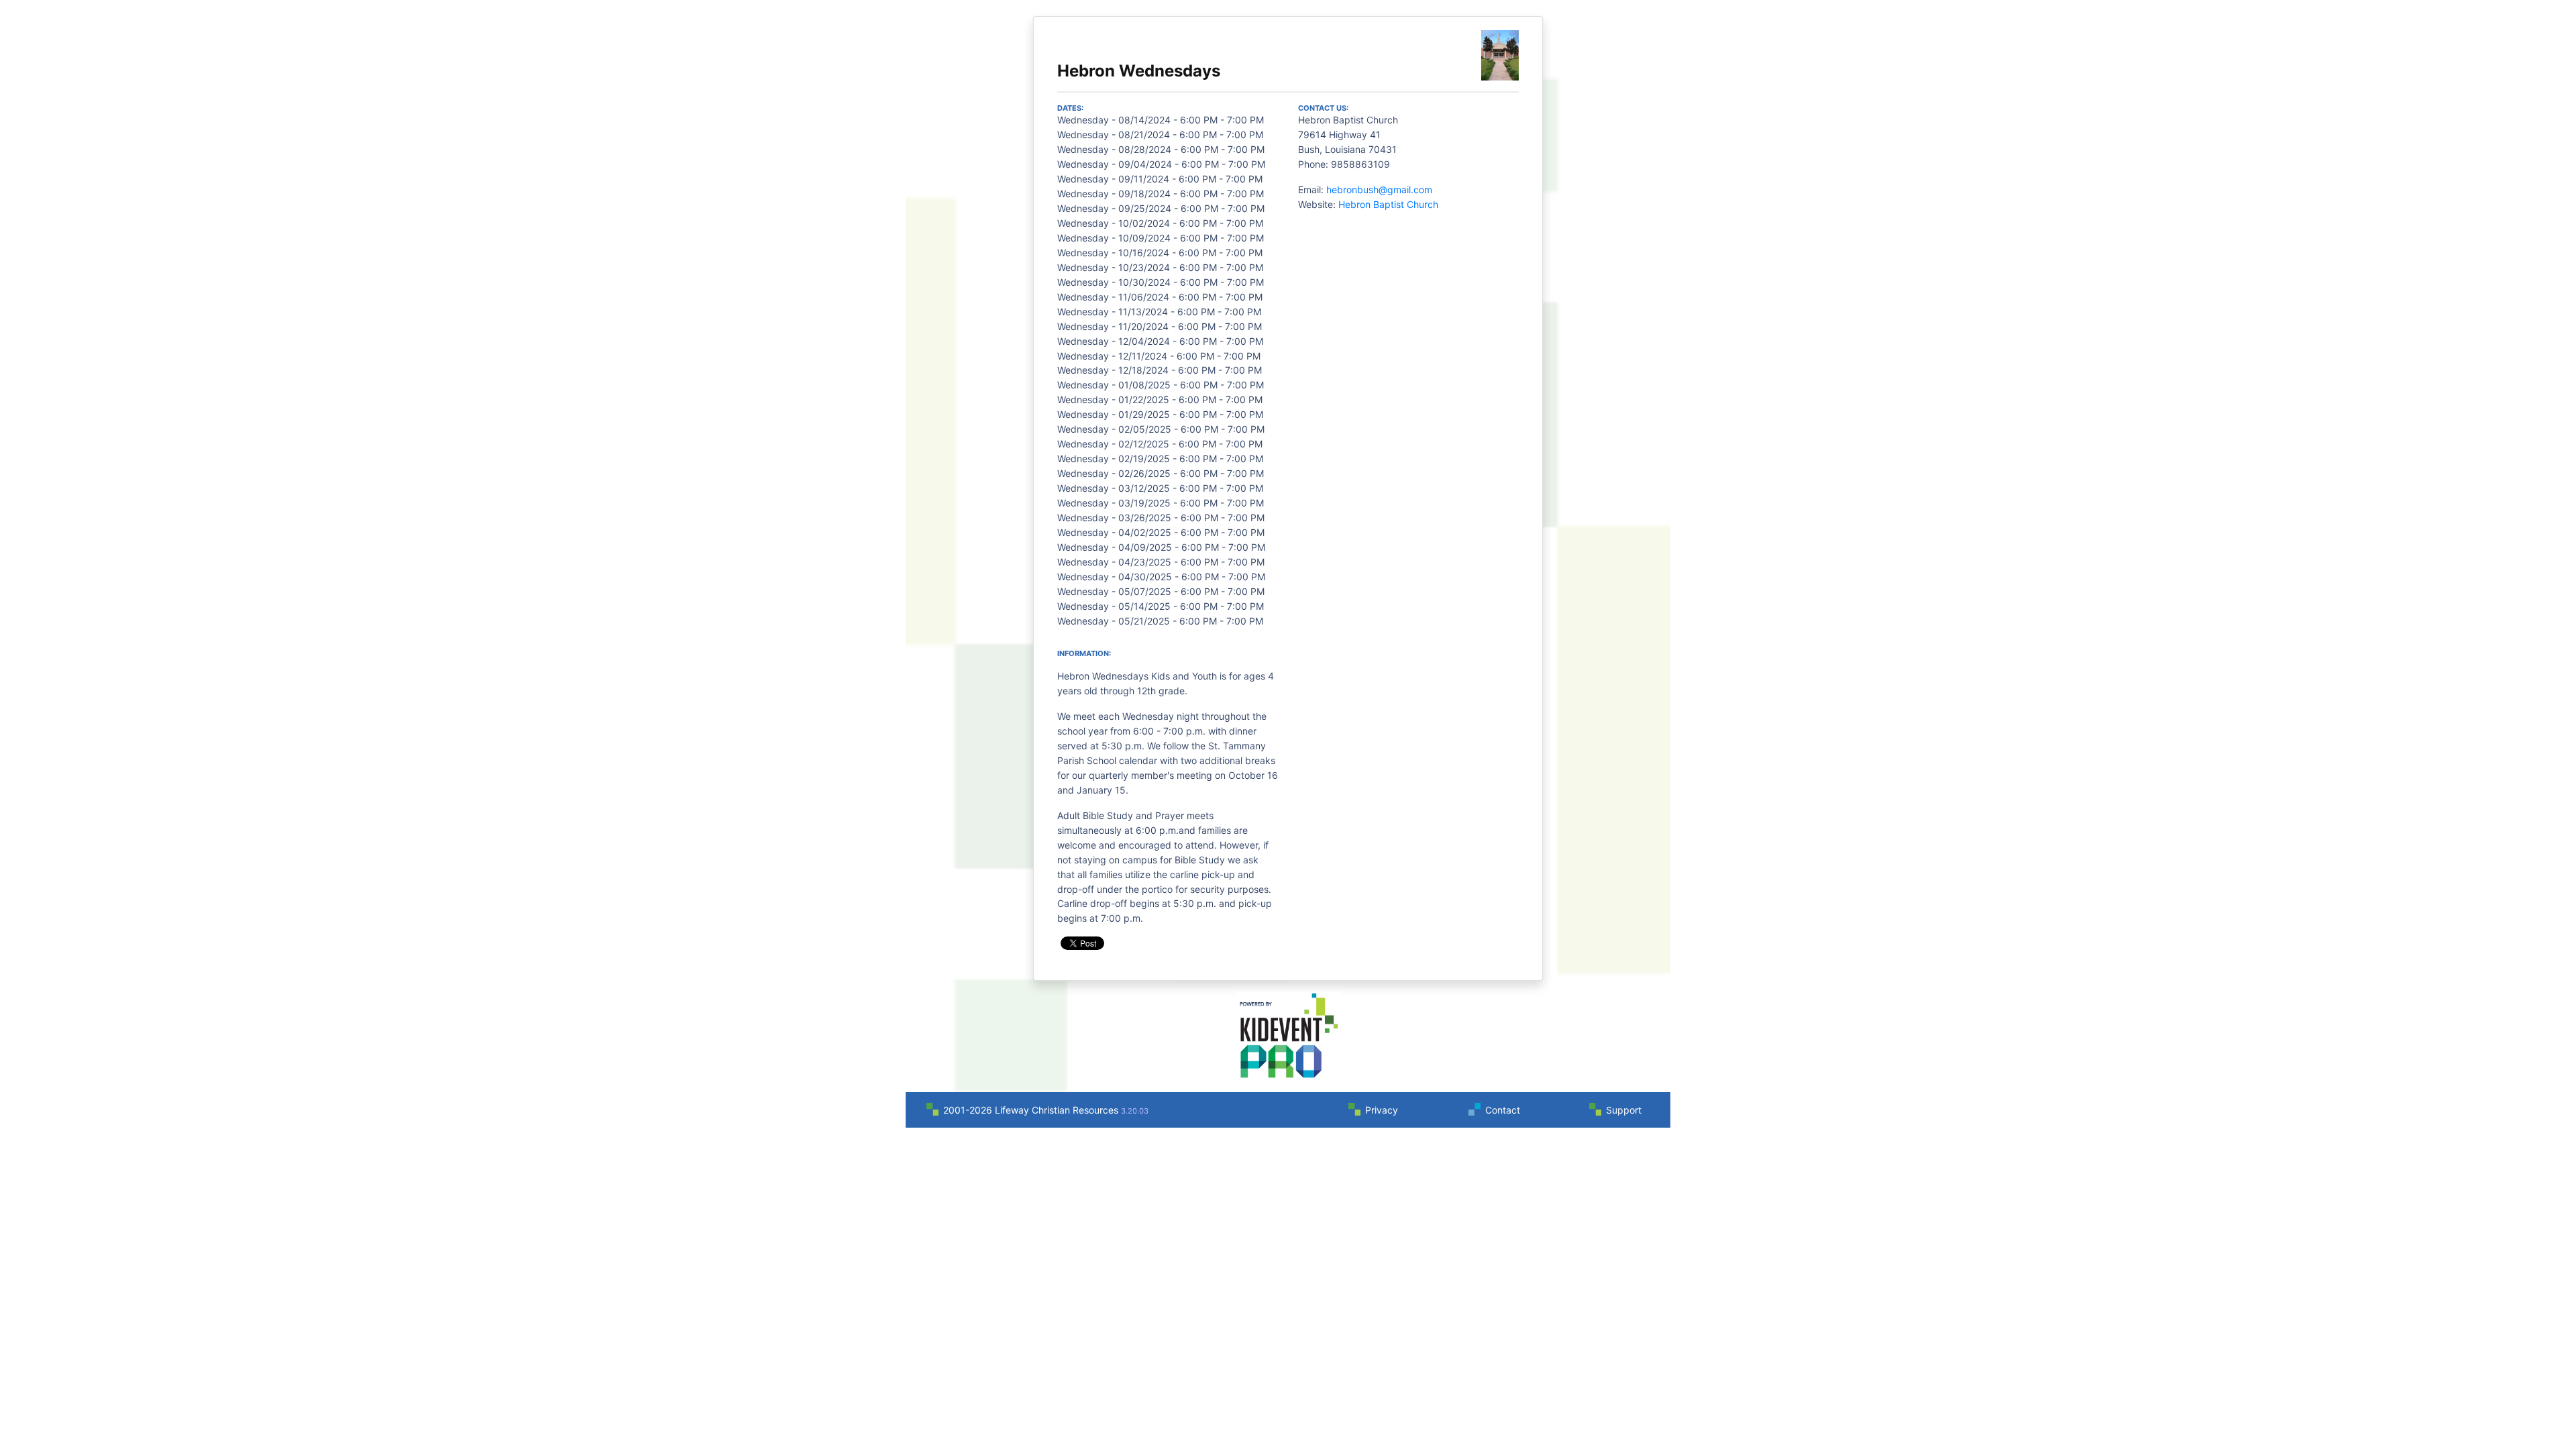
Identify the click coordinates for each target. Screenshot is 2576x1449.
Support (1624, 1110)
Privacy (1382, 1110)
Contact (1503, 1110)
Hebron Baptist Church (1388, 204)
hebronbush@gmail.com (1379, 190)
